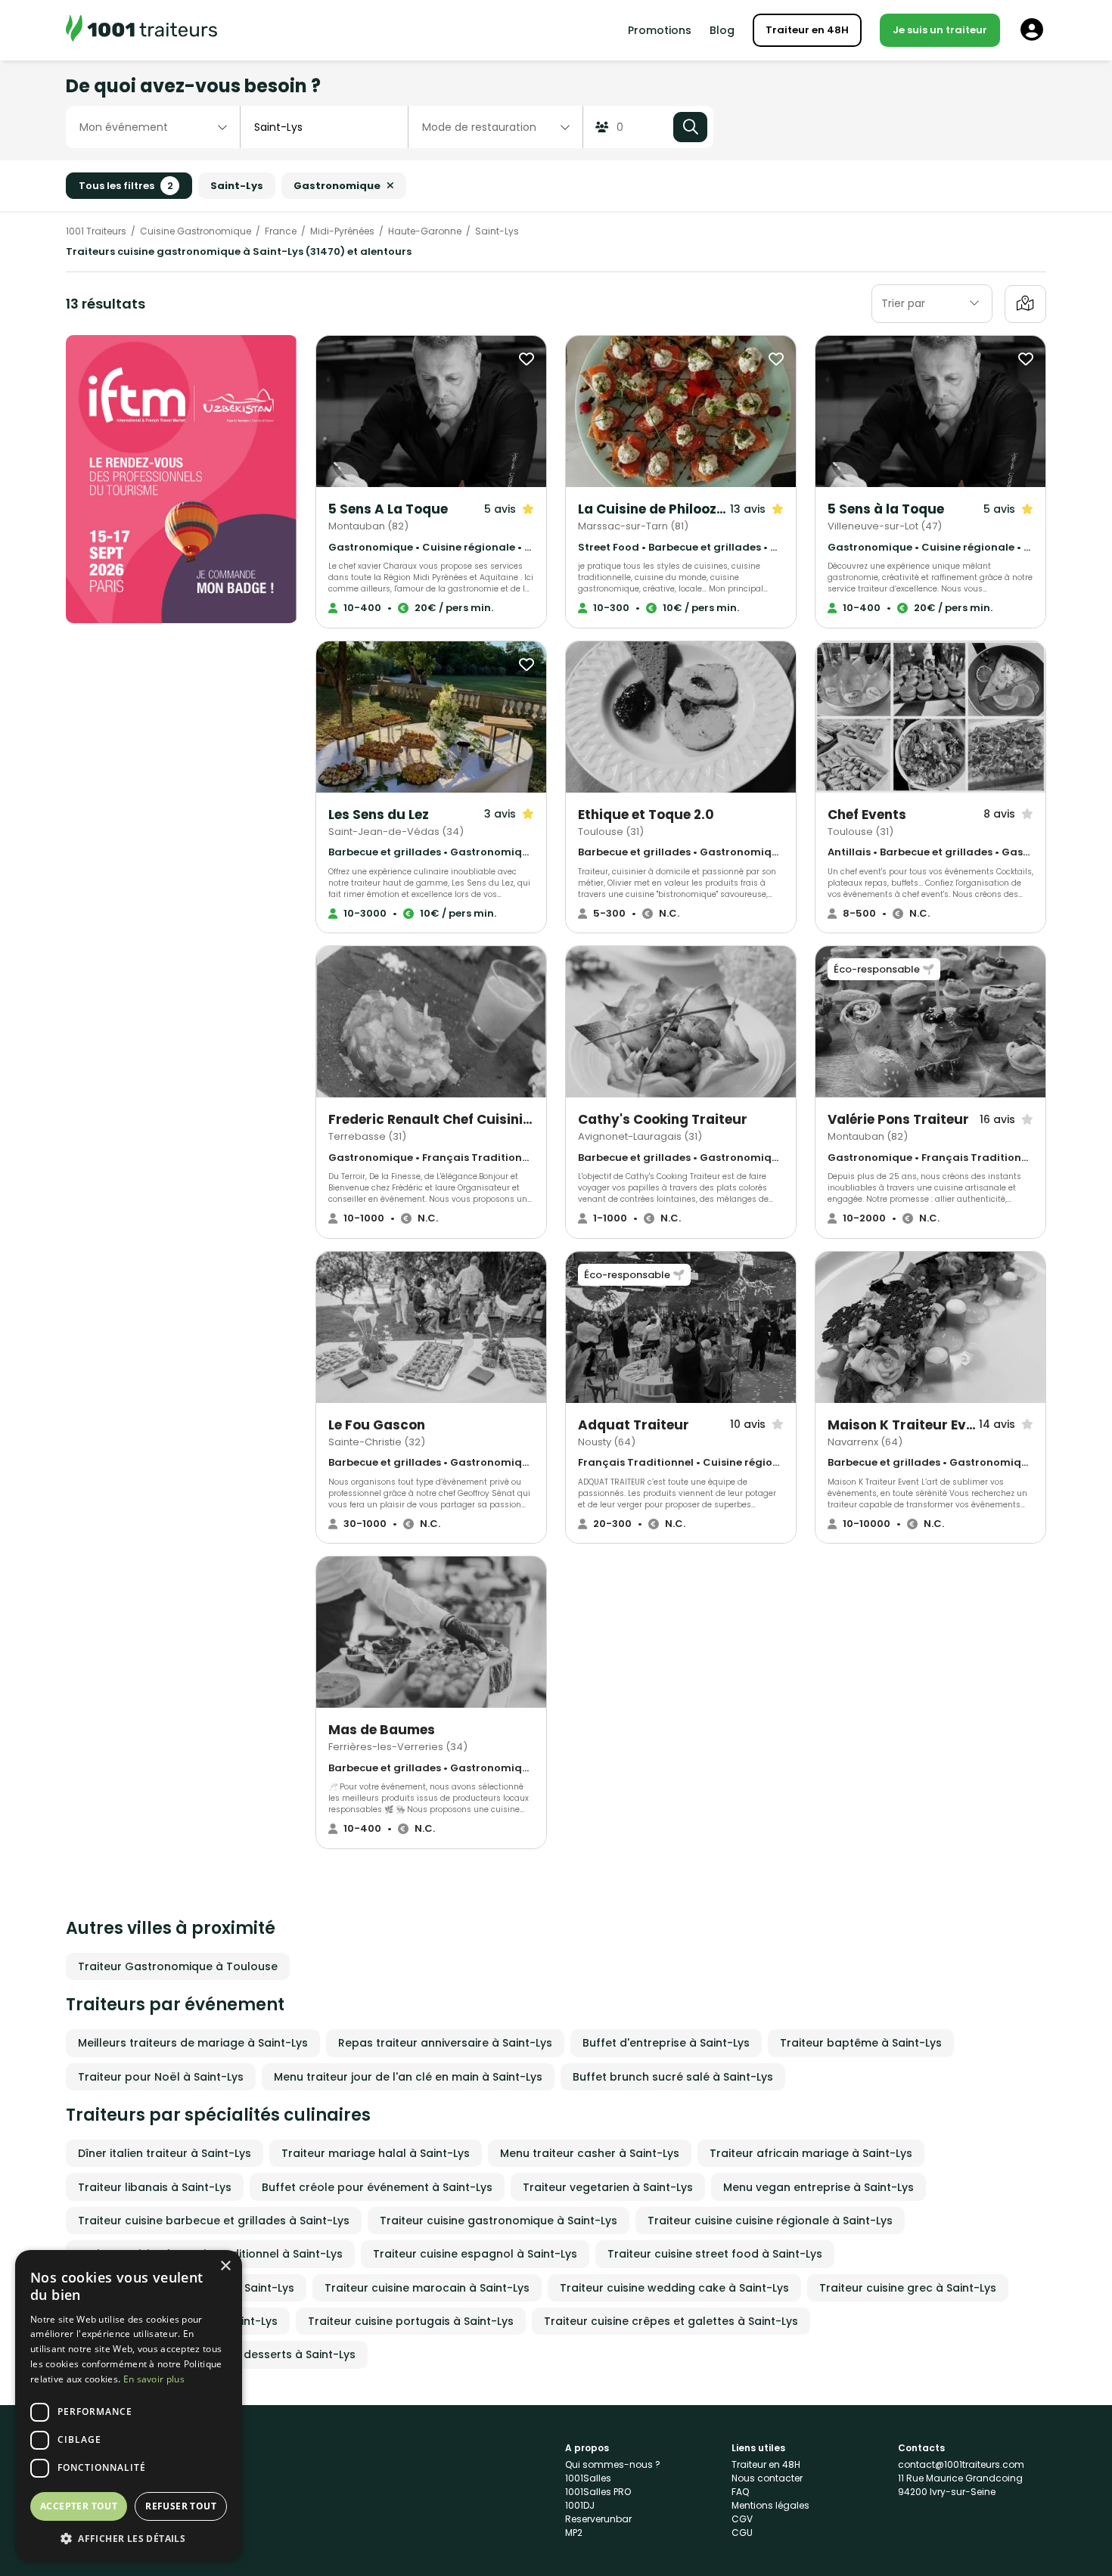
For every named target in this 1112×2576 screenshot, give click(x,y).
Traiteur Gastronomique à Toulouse (178, 1966)
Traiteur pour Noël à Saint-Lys (161, 2077)
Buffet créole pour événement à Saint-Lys (377, 2187)
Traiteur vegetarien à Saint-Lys (608, 2187)
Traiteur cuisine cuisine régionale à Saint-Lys (770, 2221)
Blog (722, 30)
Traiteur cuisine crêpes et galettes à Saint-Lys (671, 2321)
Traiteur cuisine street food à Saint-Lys (715, 2254)
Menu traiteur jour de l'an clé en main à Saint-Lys (408, 2077)
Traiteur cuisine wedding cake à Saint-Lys (674, 2288)
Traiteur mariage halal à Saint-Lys (376, 2153)
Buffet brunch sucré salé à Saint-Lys (673, 2077)
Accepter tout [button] (79, 2506)
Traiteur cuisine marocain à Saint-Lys (427, 2288)
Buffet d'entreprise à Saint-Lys (666, 2043)
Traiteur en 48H (807, 30)
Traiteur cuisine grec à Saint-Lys (908, 2288)
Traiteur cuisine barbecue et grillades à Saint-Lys (214, 2221)
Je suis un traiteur (940, 30)
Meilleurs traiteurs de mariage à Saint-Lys (193, 2043)
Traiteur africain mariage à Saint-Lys (811, 2153)
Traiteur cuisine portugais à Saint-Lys (411, 2321)
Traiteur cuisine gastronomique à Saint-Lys (499, 2221)
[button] (129, 2538)
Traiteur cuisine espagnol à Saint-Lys (475, 2254)
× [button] (225, 2266)
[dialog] (129, 2405)
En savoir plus (154, 2379)
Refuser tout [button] (181, 2506)
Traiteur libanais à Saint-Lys (155, 2187)
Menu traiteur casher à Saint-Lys (590, 2153)
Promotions (660, 30)
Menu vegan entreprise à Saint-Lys (818, 2187)
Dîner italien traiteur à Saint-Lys (165, 2153)
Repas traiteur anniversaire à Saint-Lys (445, 2043)
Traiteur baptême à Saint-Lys (861, 2043)
